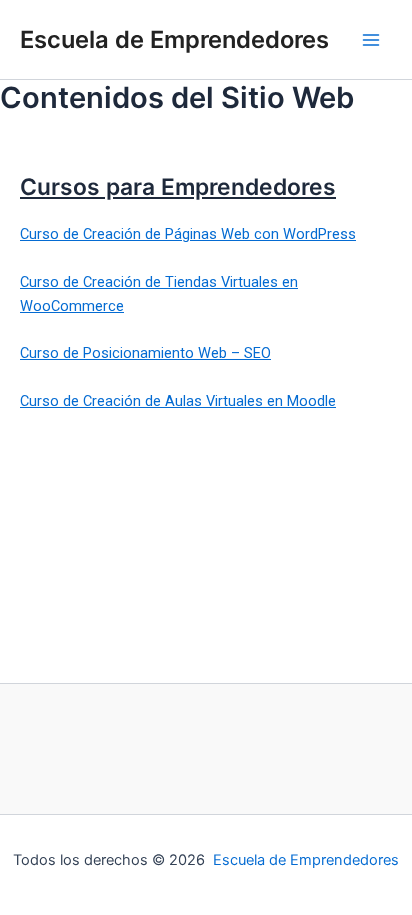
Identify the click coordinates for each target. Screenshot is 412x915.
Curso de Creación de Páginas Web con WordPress (188, 234)
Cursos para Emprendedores (178, 187)
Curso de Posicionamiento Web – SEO (145, 353)
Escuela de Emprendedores (174, 39)
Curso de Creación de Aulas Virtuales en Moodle (178, 401)
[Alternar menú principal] (371, 40)
